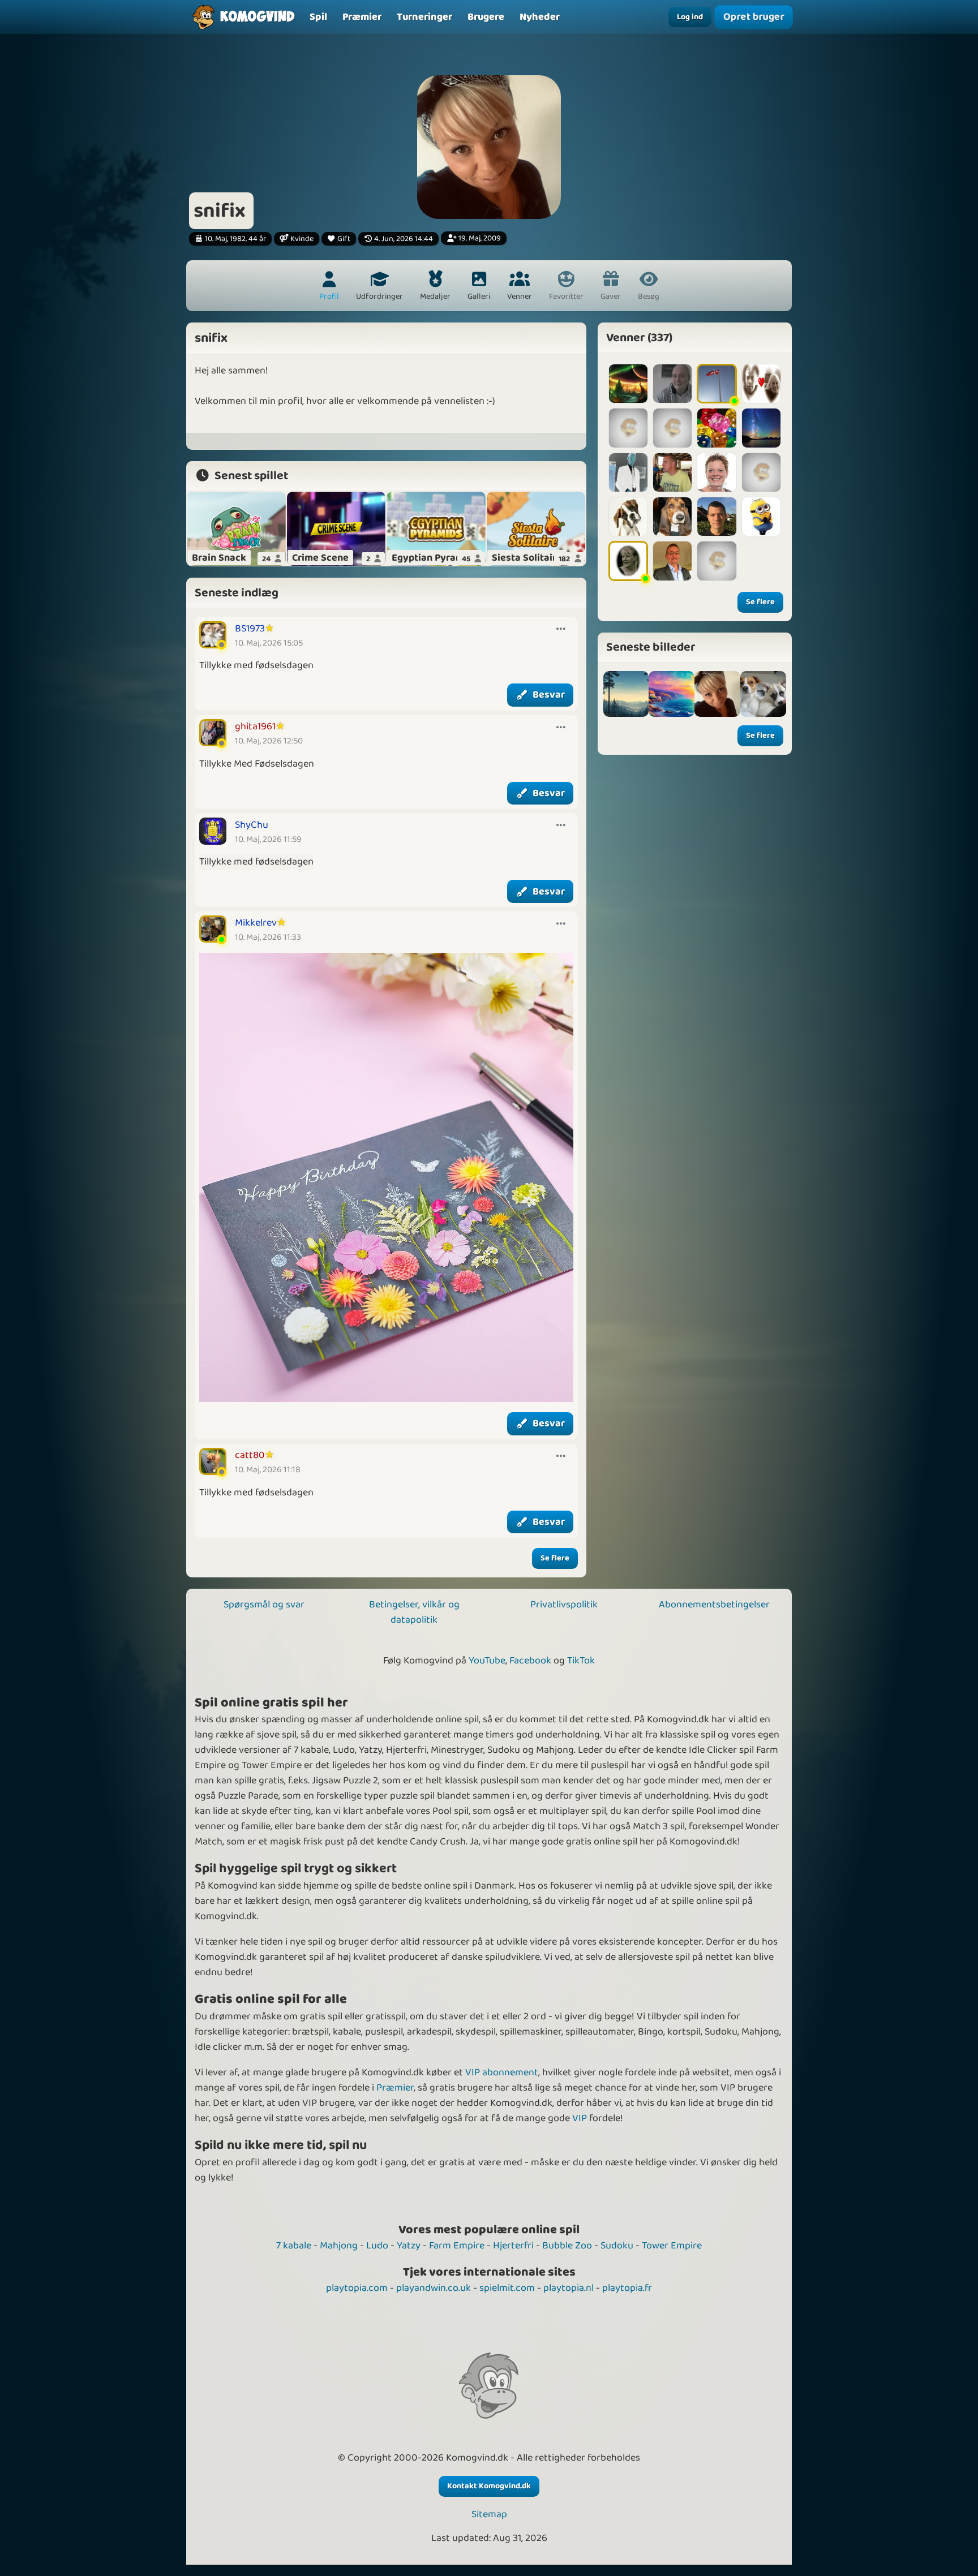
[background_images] (626, 694)
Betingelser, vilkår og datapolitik (414, 1612)
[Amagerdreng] (672, 472)
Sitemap (489, 2515)
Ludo (377, 2246)
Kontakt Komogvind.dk (489, 2486)
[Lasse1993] (717, 517)
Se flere (555, 1558)
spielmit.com (507, 2288)
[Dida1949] (628, 517)
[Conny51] (628, 428)
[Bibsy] (761, 428)
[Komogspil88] (717, 428)
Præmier (395, 2088)
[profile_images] (717, 694)
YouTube (487, 1661)
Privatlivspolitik (564, 1605)
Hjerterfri (513, 2246)
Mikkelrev (256, 923)
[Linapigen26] (761, 384)
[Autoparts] (672, 561)
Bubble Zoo (567, 2246)
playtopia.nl (569, 2288)
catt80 (250, 1455)
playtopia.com (357, 2288)
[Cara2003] (672, 517)
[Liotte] (717, 384)
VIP (580, 2118)
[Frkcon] (717, 472)
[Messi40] (717, 561)
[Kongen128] (628, 472)
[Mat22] (672, 428)
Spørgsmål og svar (264, 1605)
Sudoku (617, 2246)
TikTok (581, 1661)
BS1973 (250, 629)
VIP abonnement (502, 2072)
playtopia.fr (627, 2288)
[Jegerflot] (761, 472)
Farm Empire (457, 2246)
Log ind (690, 17)
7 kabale (294, 2246)
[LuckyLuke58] (628, 561)
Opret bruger (753, 17)
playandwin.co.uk (434, 2288)
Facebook (530, 1661)
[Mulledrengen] (672, 384)
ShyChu (252, 825)
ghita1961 (255, 726)
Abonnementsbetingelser (714, 1605)
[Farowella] (628, 384)
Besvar (549, 695)
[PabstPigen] (761, 517)
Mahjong (339, 2246)
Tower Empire (672, 2246)
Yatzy (409, 2246)
